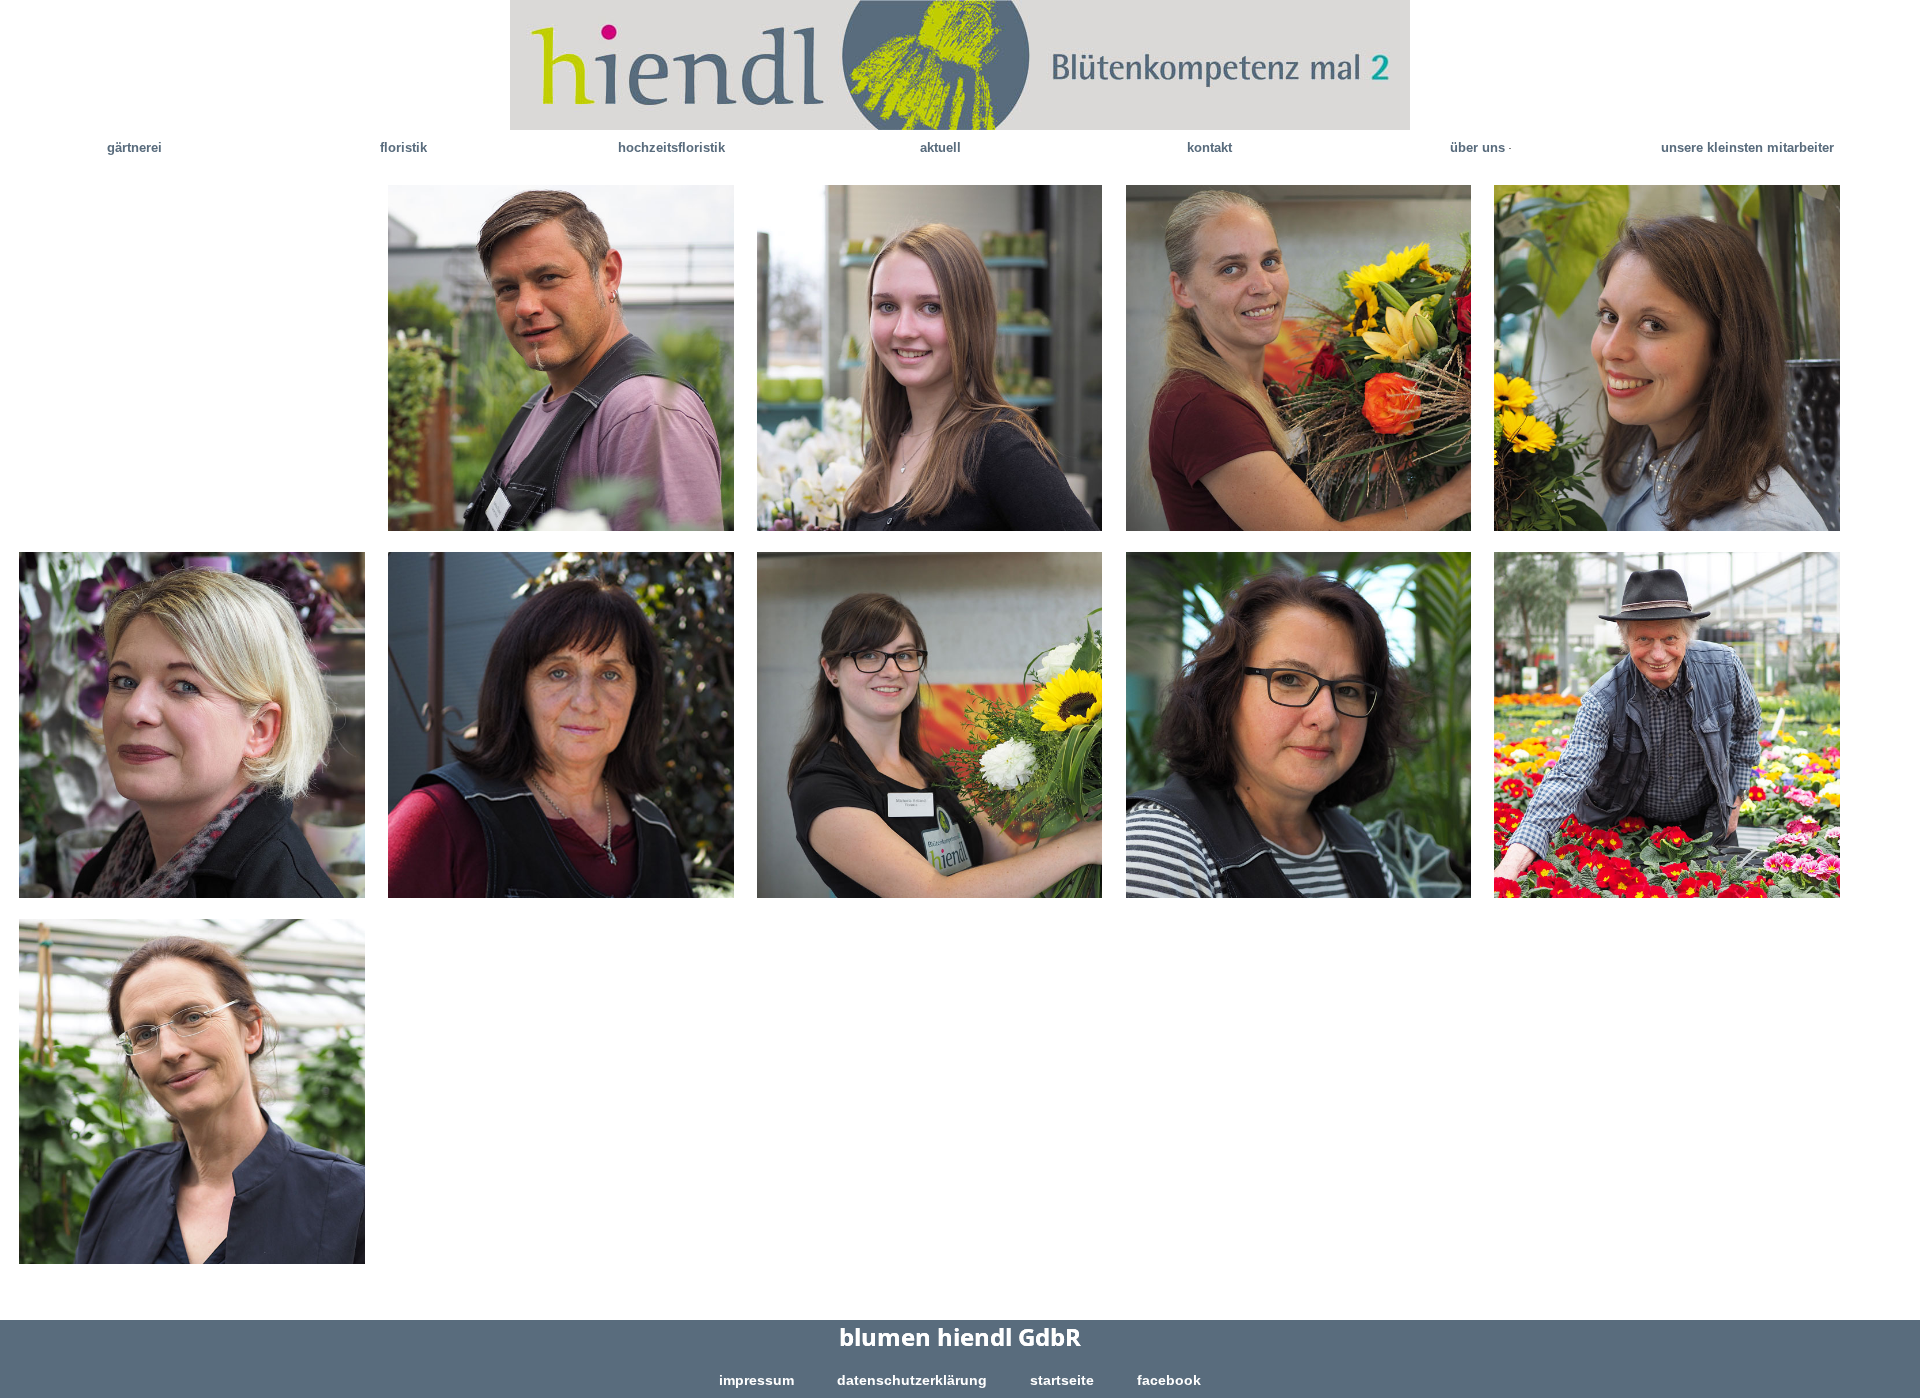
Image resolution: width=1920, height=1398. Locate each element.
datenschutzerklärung (912, 1380)
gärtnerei (134, 147)
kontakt (1209, 147)
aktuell (940, 147)
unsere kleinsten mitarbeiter (1747, 147)
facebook (1169, 1380)
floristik (403, 147)
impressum (756, 1380)
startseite (1062, 1380)
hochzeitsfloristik (671, 147)
